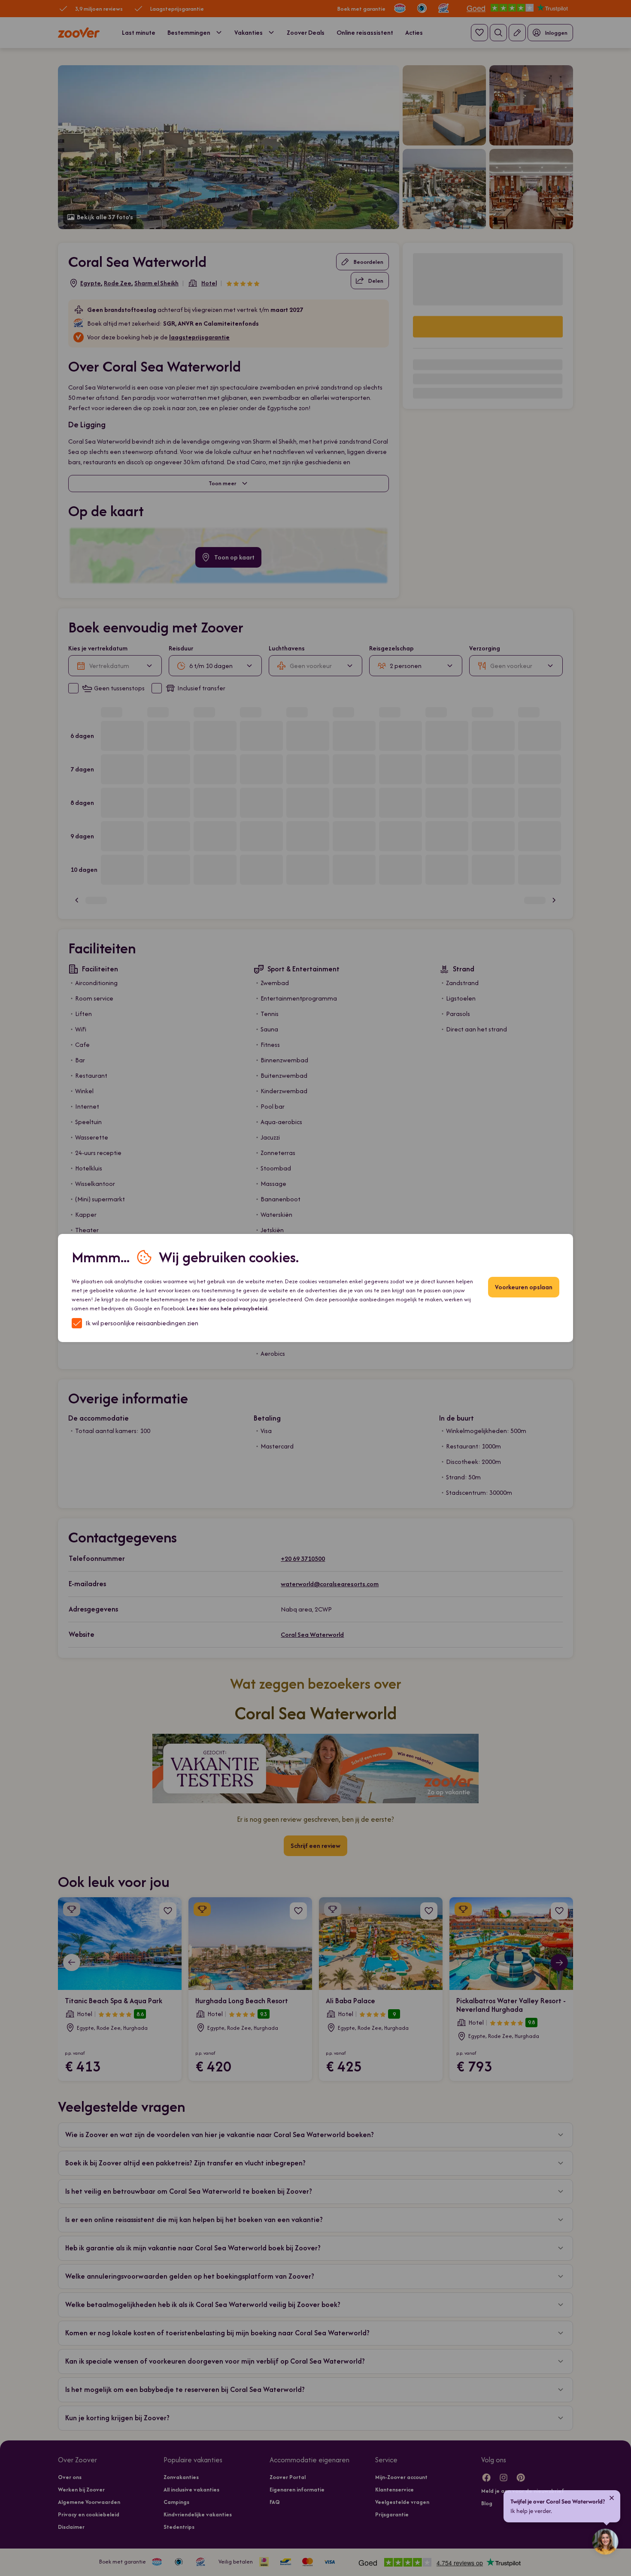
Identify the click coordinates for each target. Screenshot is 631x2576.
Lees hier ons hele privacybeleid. (228, 1308)
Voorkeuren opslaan (524, 1287)
